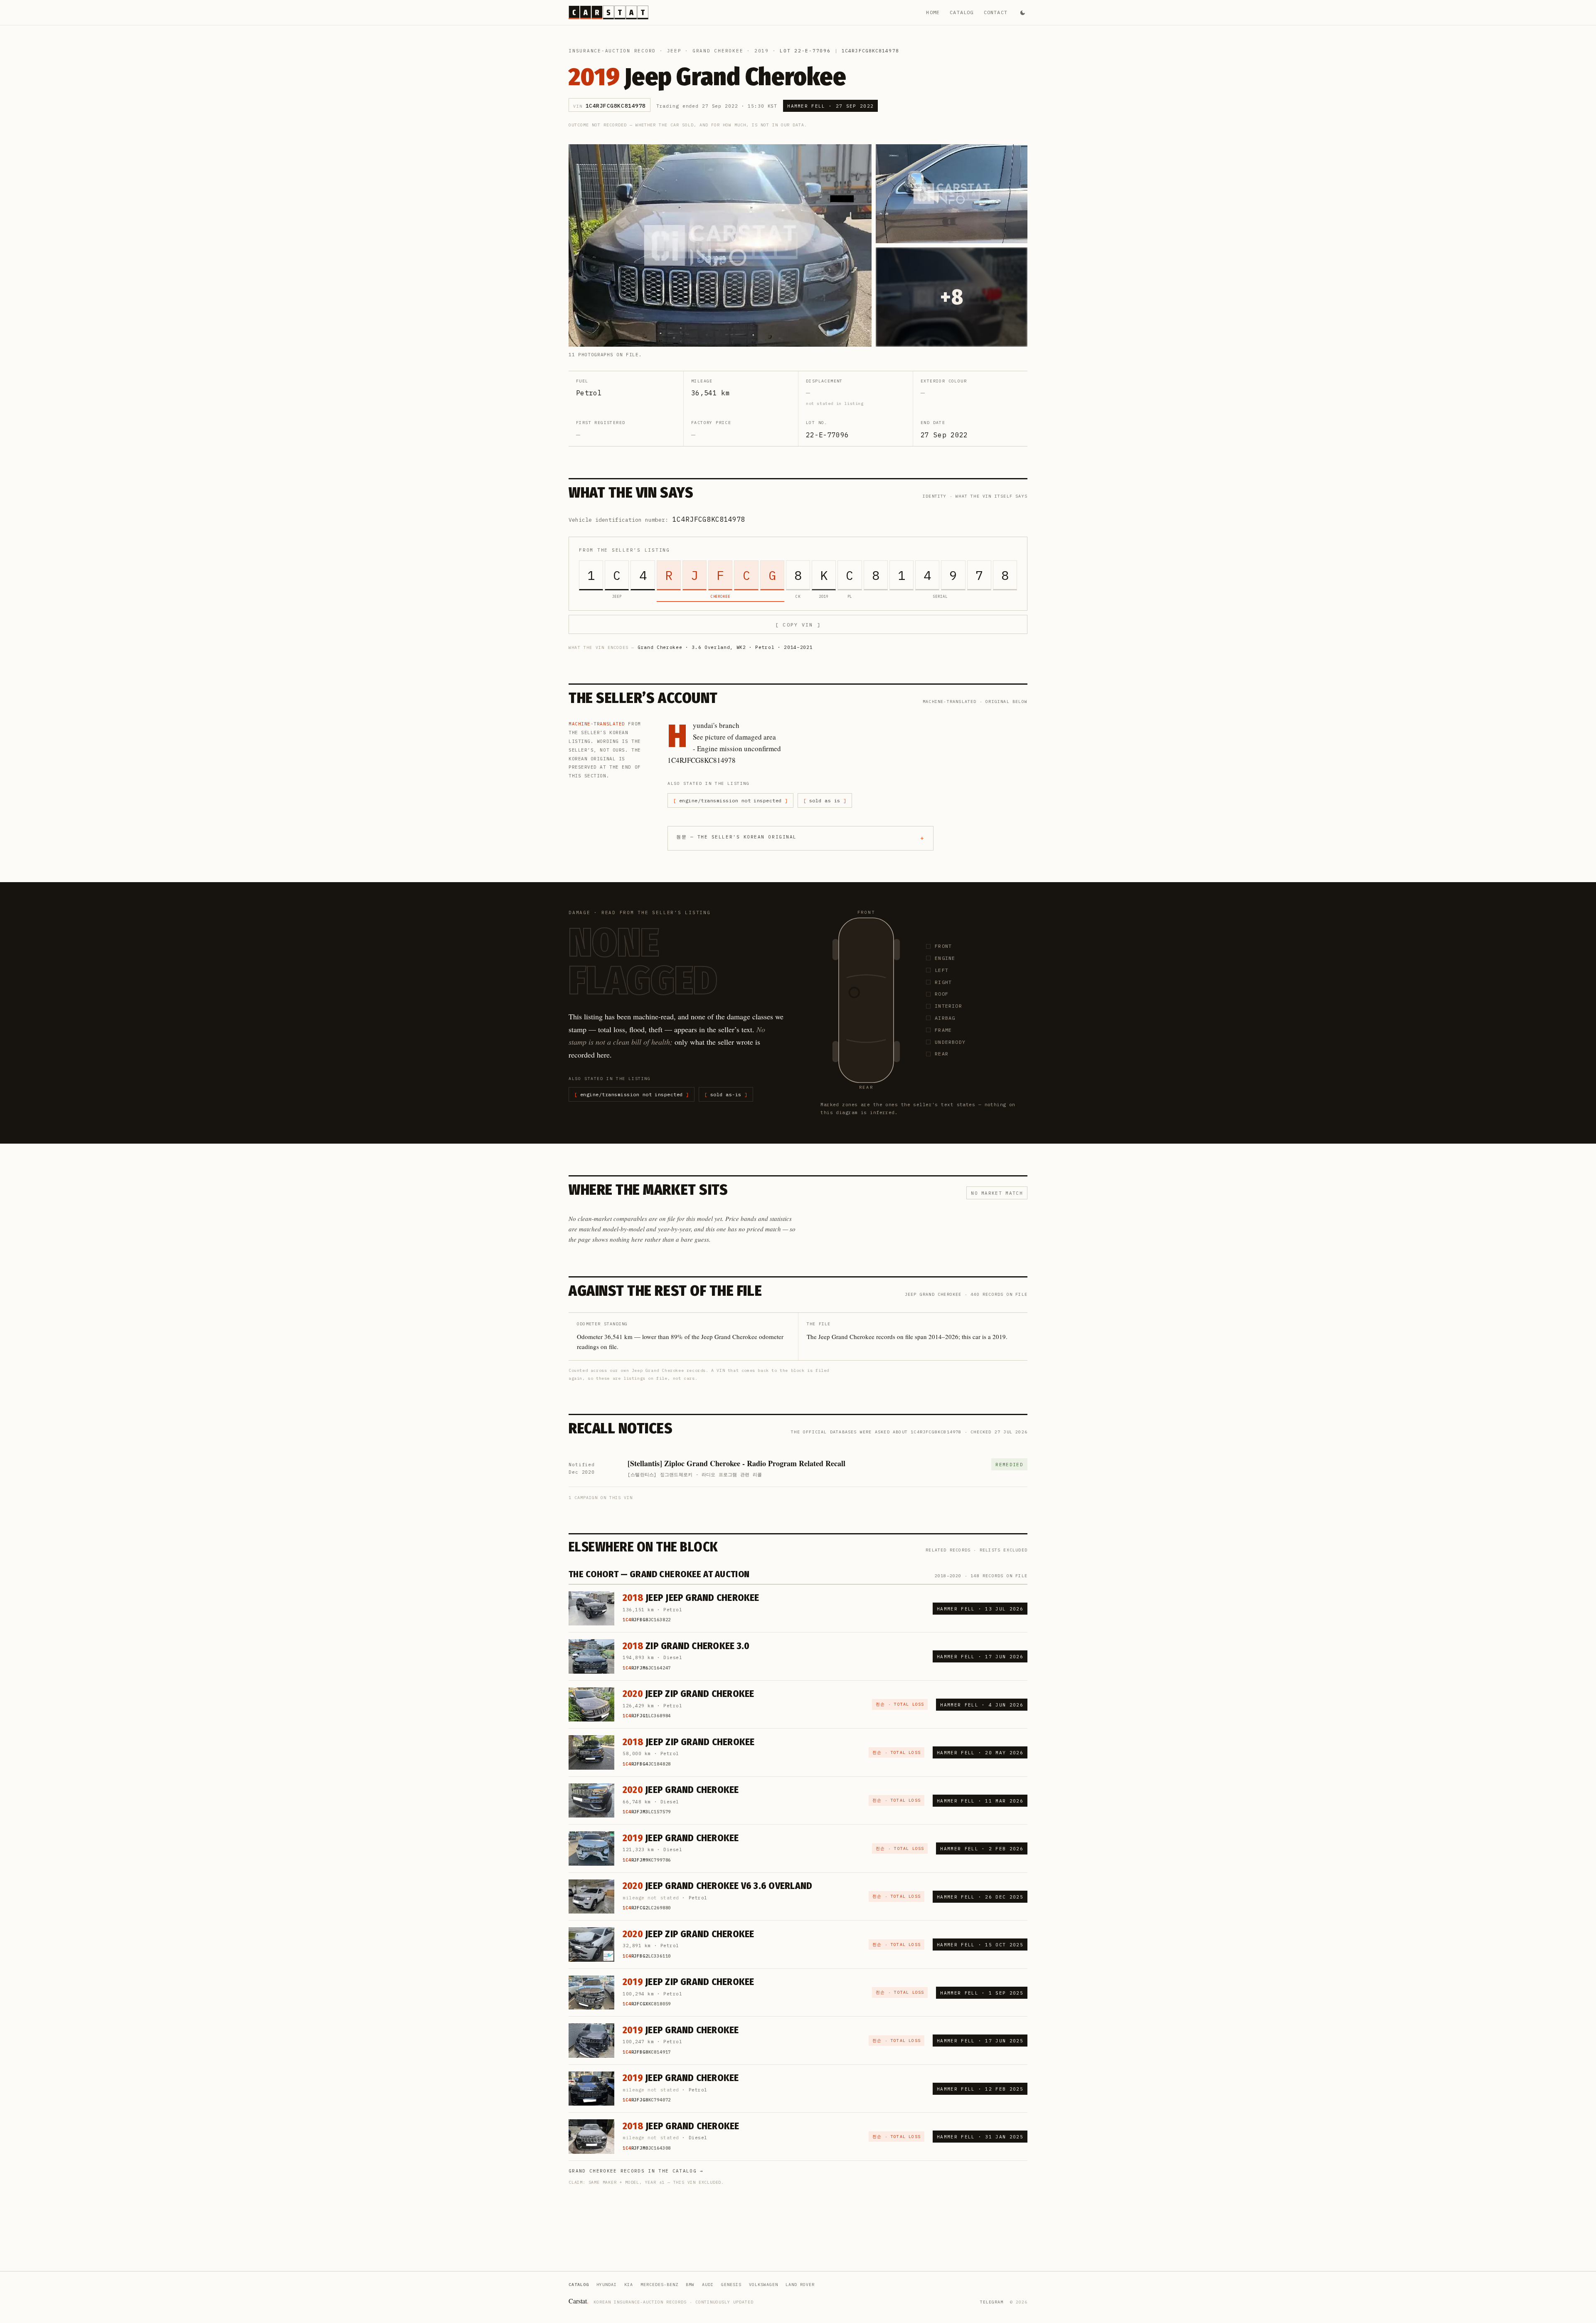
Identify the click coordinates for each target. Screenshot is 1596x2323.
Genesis (731, 2285)
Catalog (962, 12)
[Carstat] (608, 12)
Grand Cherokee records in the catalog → (636, 2171)
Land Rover (800, 2285)
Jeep (674, 51)
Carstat (579, 2301)
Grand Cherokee (718, 51)
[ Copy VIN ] (798, 625)
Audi (708, 2285)
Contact (996, 12)
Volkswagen (764, 2285)
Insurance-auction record (612, 51)
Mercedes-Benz (659, 2285)
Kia (629, 2285)
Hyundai (607, 2285)
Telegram (992, 2302)
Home (933, 12)
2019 (762, 51)
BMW (690, 2285)
